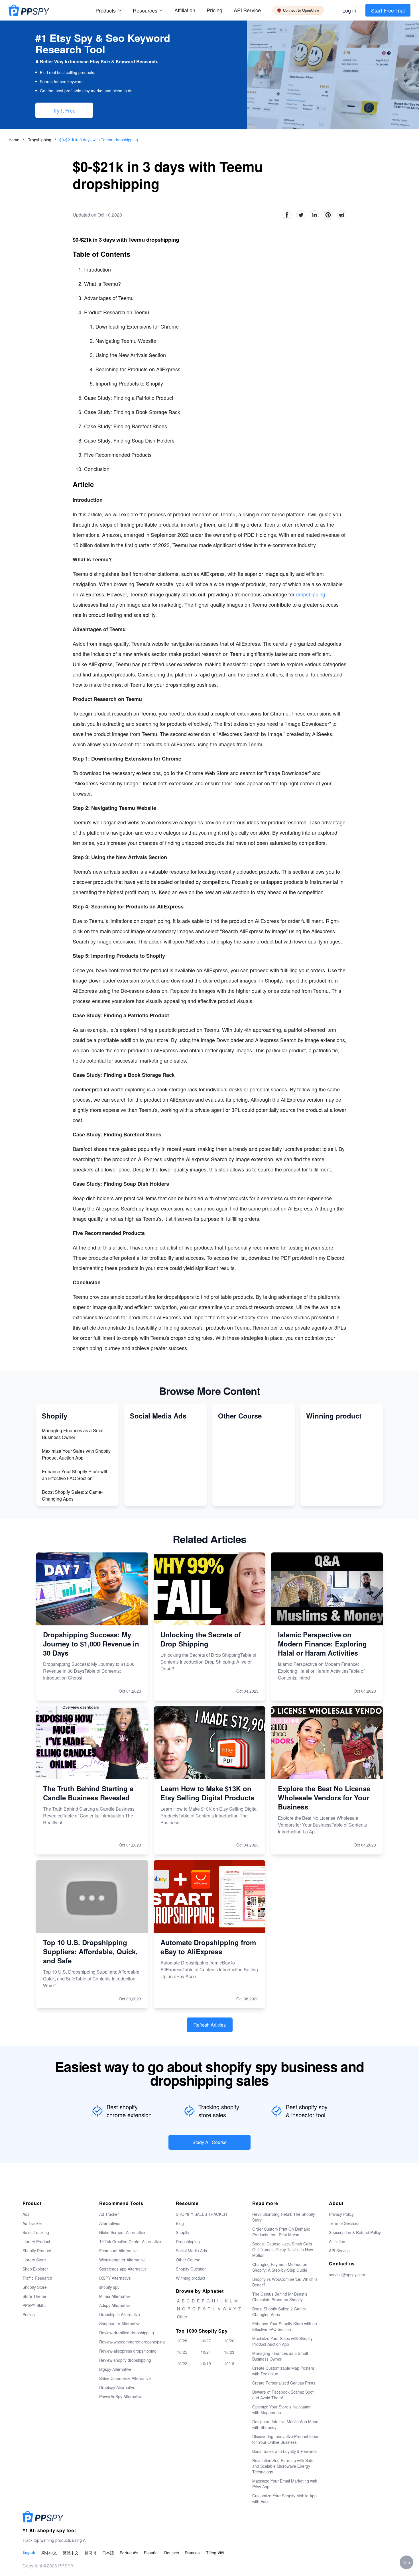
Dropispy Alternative (117, 2387)
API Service (247, 10)
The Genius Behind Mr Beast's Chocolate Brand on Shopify (280, 2297)
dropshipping (311, 594)
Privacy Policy (341, 2214)
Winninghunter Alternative (122, 2260)
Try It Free (64, 110)
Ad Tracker (32, 2223)
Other (182, 2317)
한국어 (90, 2553)
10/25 (182, 2352)
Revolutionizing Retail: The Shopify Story (284, 2217)
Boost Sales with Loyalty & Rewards (284, 2451)
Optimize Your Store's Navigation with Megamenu (282, 2410)
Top (406, 2562)
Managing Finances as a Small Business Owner (73, 1434)
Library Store (34, 2260)
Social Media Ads (191, 2251)
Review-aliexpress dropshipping (128, 2351)
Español (151, 2553)
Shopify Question (191, 2269)
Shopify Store (35, 2287)
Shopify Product (37, 2251)
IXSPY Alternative (115, 2278)
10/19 (206, 2363)
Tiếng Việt (215, 2553)
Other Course (188, 2260)
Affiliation (337, 2241)
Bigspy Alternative (115, 2369)
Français (193, 2553)
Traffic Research (37, 2278)
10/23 (229, 2352)
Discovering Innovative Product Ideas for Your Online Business (286, 2439)
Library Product (36, 2241)
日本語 (108, 2553)
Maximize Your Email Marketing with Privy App (285, 2484)
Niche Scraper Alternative (122, 2232)
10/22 (182, 2363)
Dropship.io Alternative (120, 2314)
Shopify (183, 2232)
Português (129, 2553)
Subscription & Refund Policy (355, 2232)
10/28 (182, 2341)
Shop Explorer (35, 2269)
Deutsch (172, 2553)
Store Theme (34, 2296)
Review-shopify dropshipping (125, 2360)
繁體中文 (71, 2553)
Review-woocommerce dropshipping (132, 2342)
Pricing (214, 10)
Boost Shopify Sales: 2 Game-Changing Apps (72, 1495)
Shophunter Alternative (120, 2324)
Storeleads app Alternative (123, 2269)
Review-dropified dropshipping (127, 2333)
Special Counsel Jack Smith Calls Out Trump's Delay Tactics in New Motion (283, 2249)
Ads (26, 2214)
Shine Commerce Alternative (125, 2378)
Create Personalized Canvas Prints (284, 2383)
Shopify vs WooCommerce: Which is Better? (285, 2282)
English (29, 2552)
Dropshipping (40, 140)
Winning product (191, 2278)
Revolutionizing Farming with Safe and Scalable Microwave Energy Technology (283, 2466)
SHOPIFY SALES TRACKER (201, 2214)
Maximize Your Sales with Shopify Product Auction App (76, 1454)
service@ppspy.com (347, 2275)
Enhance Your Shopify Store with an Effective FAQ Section (75, 1475)
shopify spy (109, 2287)
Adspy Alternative (115, 2305)
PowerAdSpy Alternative (121, 2396)
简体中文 (49, 2553)
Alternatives (110, 2223)
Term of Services (344, 2223)
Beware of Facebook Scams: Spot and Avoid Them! (283, 2395)
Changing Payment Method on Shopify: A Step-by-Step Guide (280, 2267)
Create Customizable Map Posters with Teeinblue (283, 2371)
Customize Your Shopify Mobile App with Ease (284, 2498)
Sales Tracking (36, 2232)
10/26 (229, 2341)
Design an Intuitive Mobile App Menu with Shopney (285, 2424)
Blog (180, 2223)
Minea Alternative (115, 2296)
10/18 (229, 2363)
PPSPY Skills (34, 2305)
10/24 (206, 2352)
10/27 (206, 2341)
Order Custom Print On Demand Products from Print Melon (281, 2232)
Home (14, 140)
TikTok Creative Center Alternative (130, 2241)
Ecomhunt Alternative (118, 2251)
